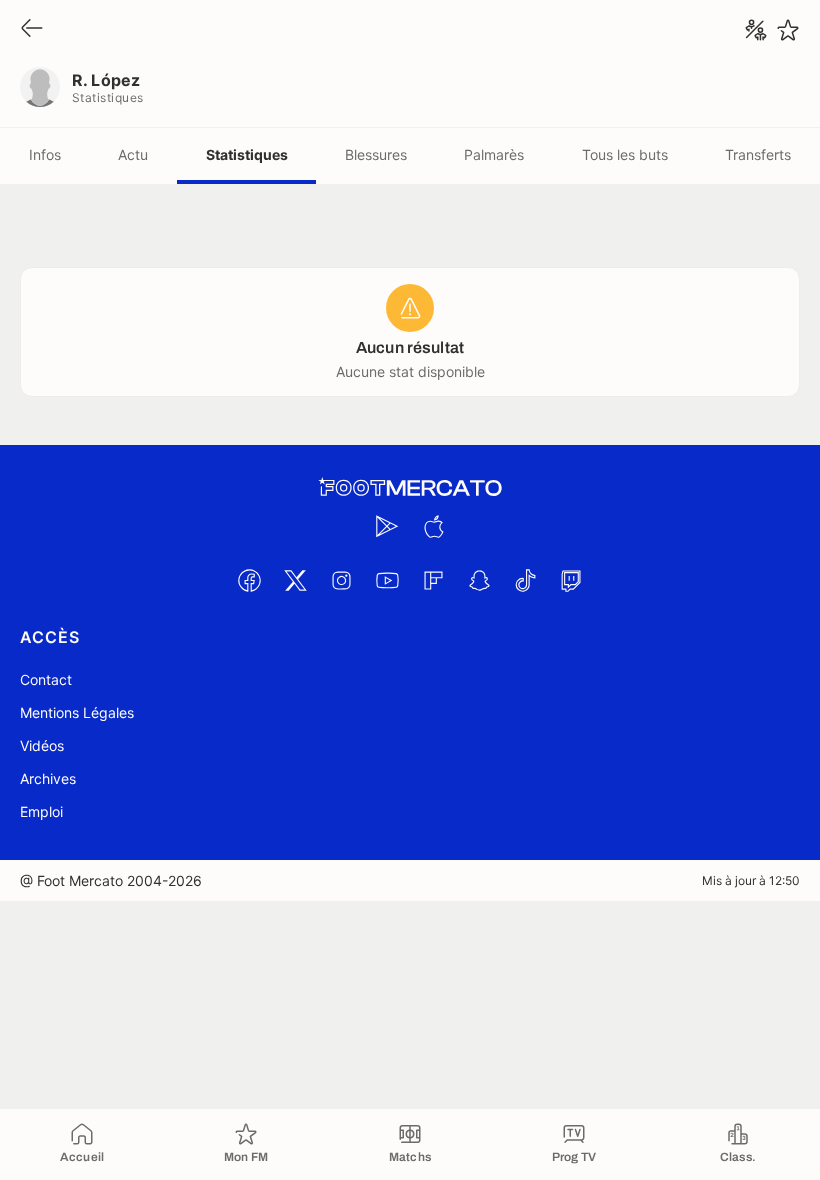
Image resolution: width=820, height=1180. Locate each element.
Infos (45, 154)
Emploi (41, 811)
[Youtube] (387, 580)
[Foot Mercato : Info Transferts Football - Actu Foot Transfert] (410, 488)
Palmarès (494, 154)
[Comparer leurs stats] (756, 30)
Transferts (758, 154)
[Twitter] (295, 580)
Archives (48, 778)
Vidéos (42, 745)
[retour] (32, 29)
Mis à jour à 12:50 (751, 880)
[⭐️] (788, 30)
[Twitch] (571, 580)
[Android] (387, 526)
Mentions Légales (77, 712)
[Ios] (433, 526)
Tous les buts (625, 154)
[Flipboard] (433, 580)
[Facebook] (249, 580)
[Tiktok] (525, 580)
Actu (133, 154)
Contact (46, 679)
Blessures (376, 154)
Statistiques (247, 154)
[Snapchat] (479, 580)
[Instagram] (341, 580)
